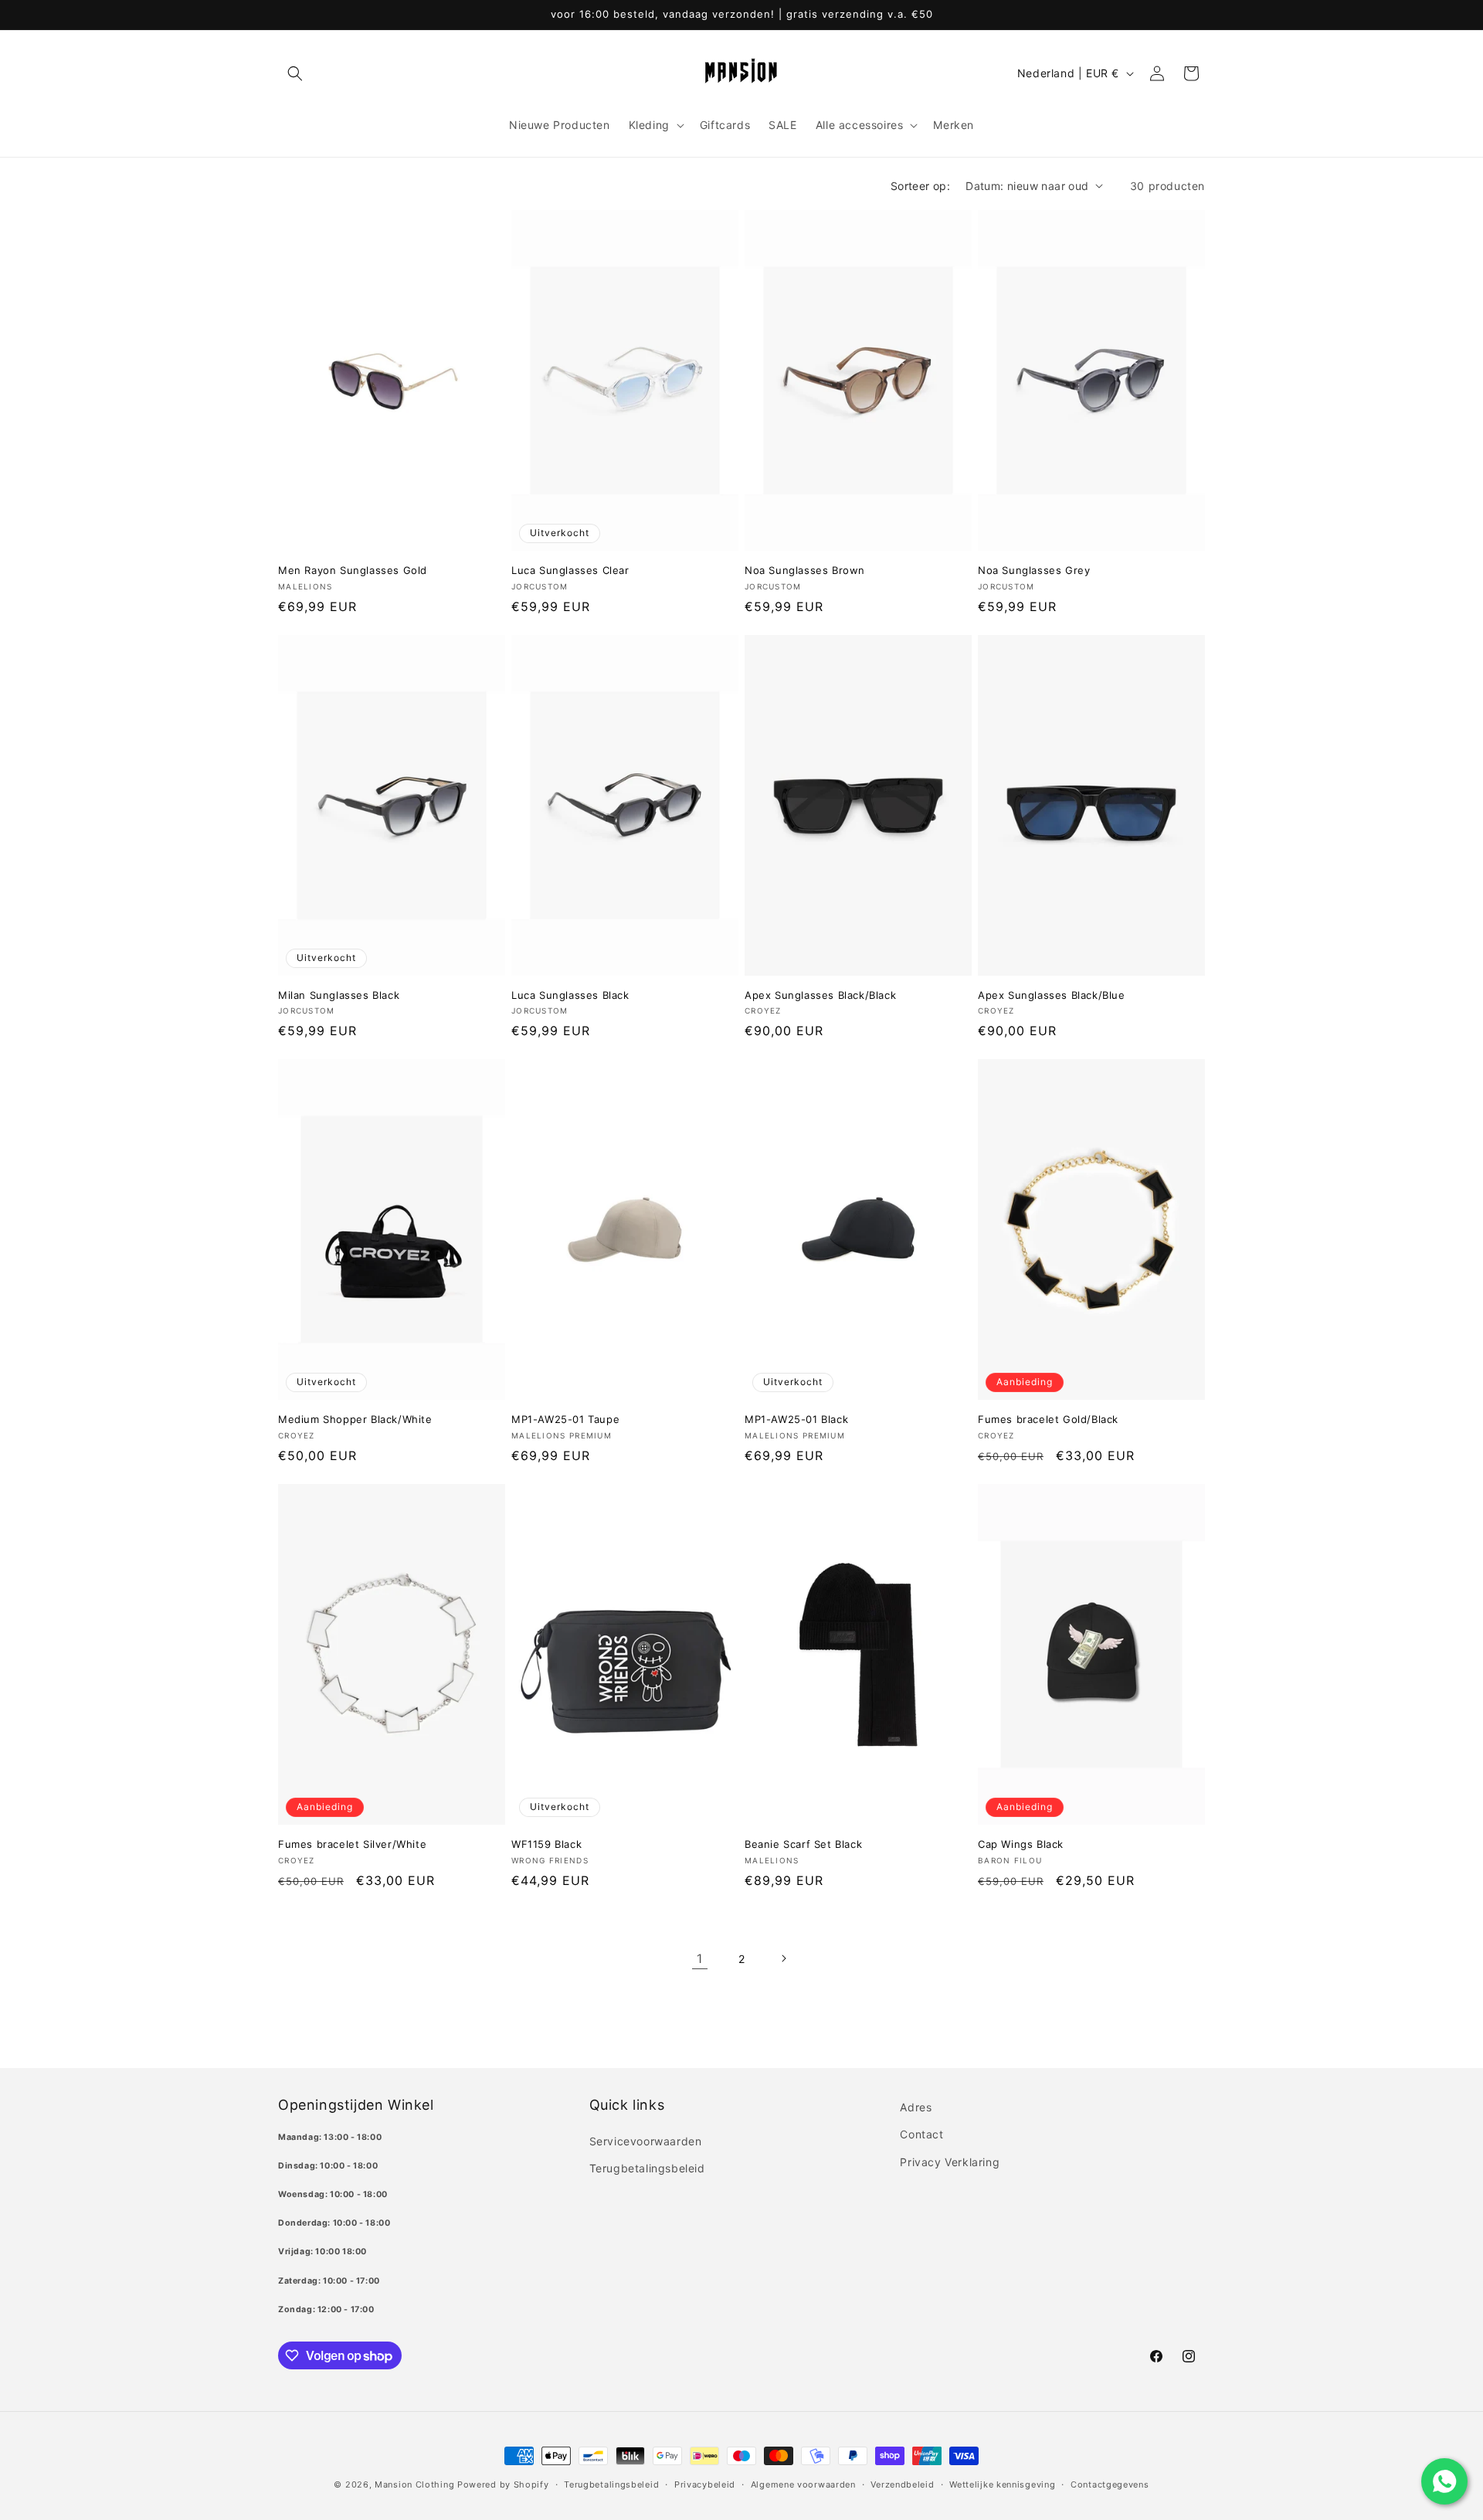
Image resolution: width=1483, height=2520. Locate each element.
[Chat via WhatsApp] (1444, 2481)
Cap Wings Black (1021, 1844)
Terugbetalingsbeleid (647, 2168)
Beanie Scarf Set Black (803, 1844)
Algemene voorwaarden (803, 2484)
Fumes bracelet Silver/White (352, 1844)
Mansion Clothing (414, 2484)
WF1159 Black (546, 1844)
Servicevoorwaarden (646, 2141)
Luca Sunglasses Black (570, 995)
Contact (921, 2134)
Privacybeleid (705, 2484)
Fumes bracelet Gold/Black (1048, 1419)
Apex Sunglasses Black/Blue (1052, 995)
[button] (295, 73)
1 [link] (700, 1958)
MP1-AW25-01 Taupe (565, 1419)
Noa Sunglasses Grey (1034, 570)
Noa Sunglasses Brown (805, 570)
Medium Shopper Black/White (355, 1419)
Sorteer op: (920, 186)
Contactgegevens (1110, 2484)
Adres (916, 2107)
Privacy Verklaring (950, 2162)
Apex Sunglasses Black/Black (820, 995)
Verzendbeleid (902, 2484)
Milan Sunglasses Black (339, 995)
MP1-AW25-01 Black (796, 1419)
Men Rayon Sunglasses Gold (353, 570)
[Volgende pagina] (783, 1958)
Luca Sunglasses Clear (570, 570)
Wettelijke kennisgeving (1002, 2484)
